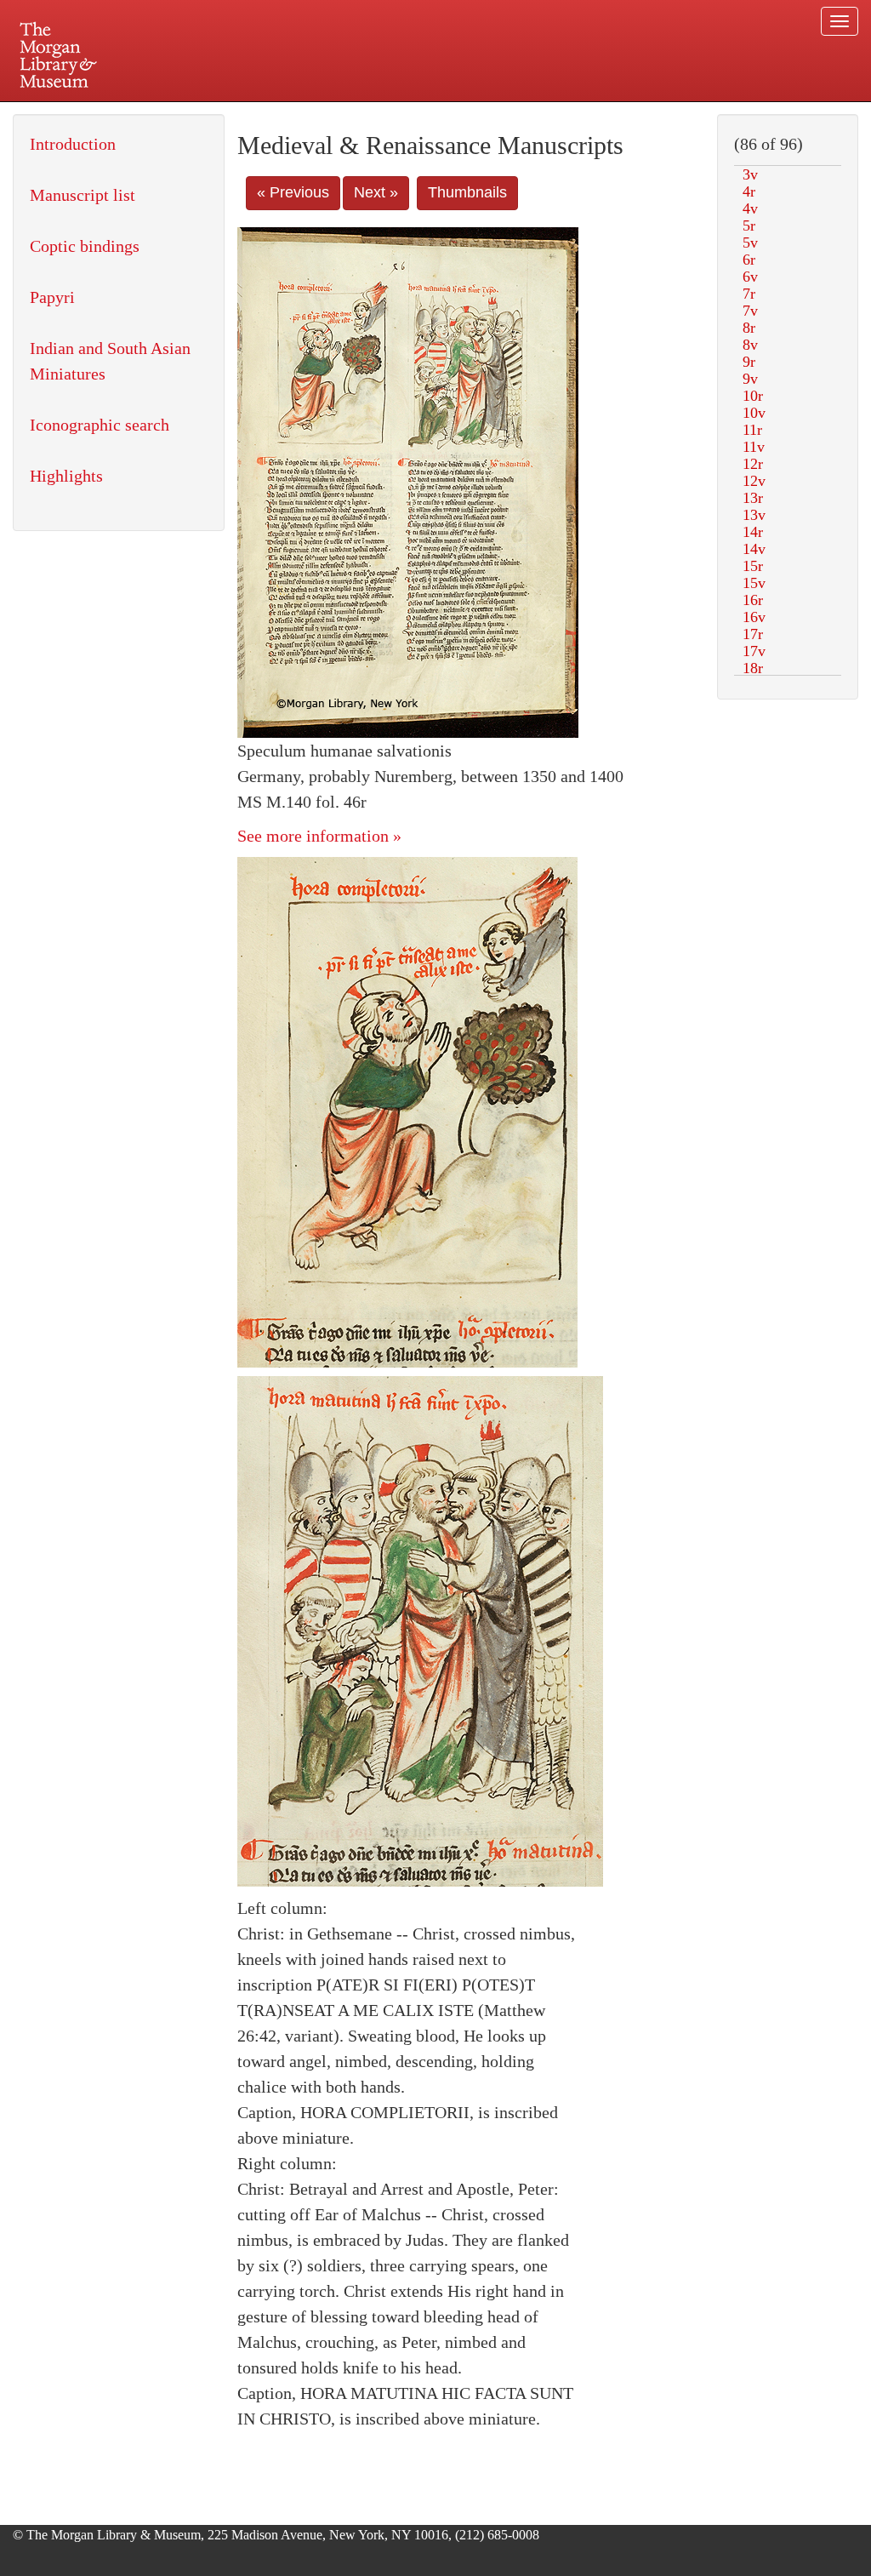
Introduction (73, 144)
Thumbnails (467, 192)
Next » (376, 192)
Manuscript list (83, 195)
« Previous (293, 192)
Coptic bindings (85, 246)
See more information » (319, 836)
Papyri (52, 297)
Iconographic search (100, 425)
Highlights (66, 476)
